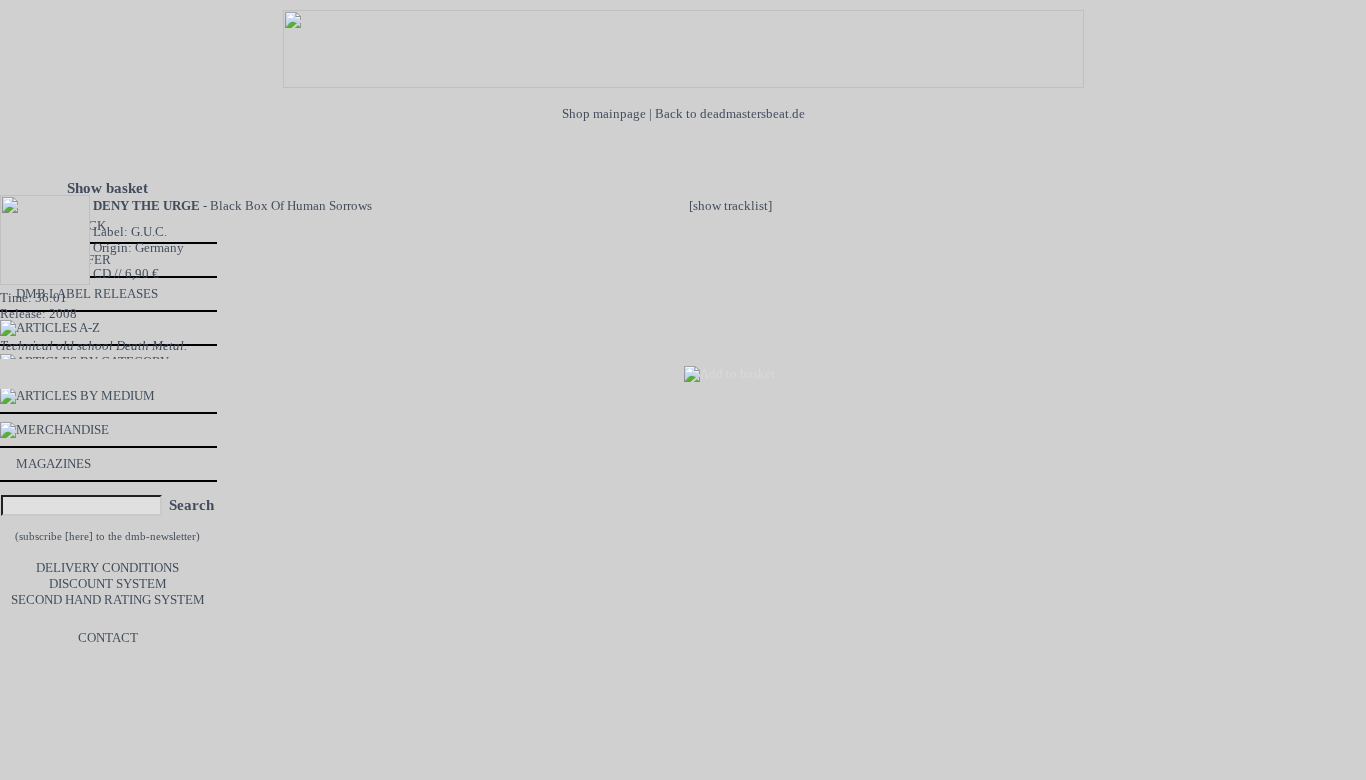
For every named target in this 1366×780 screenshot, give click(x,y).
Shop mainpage (604, 113)
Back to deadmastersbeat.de (730, 113)
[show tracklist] (730, 205)
